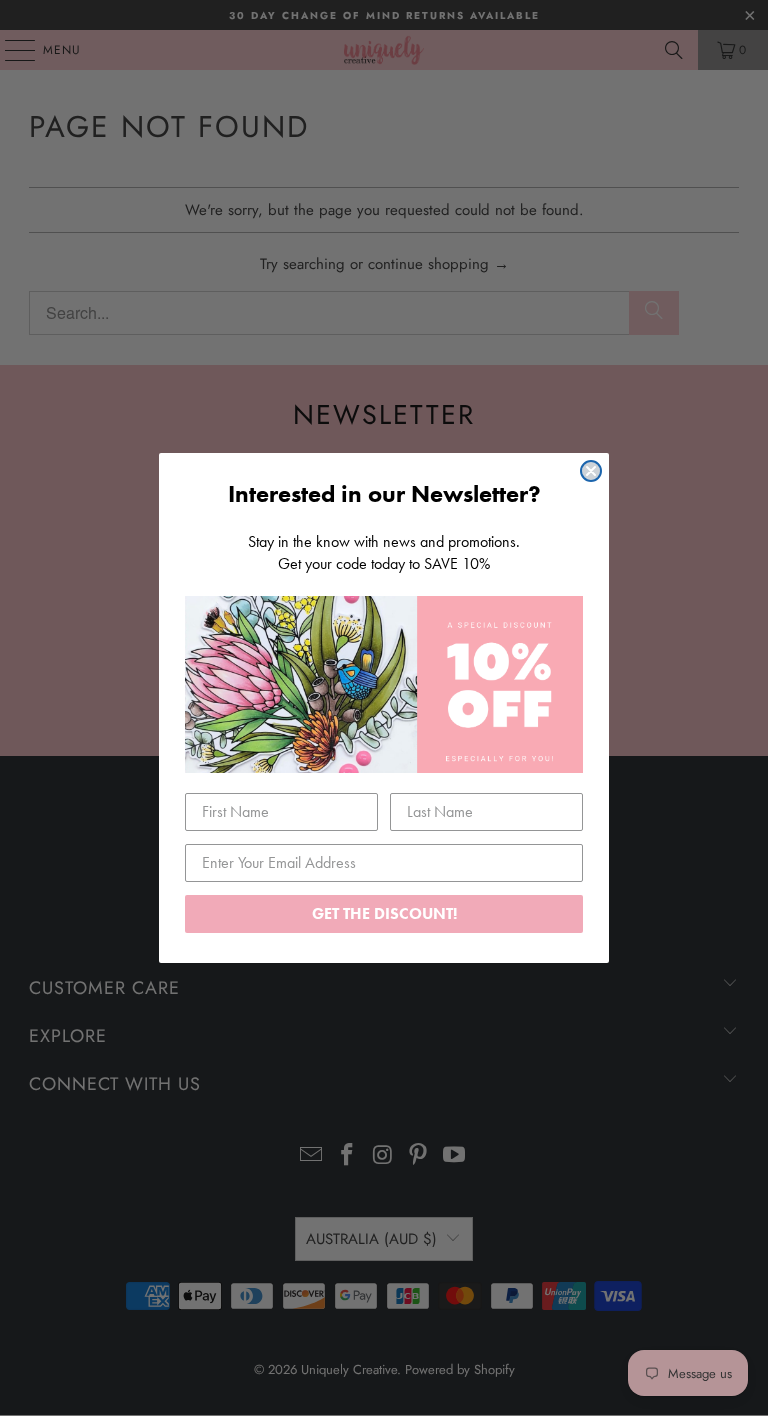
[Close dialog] (591, 471)
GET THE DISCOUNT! (384, 913)
